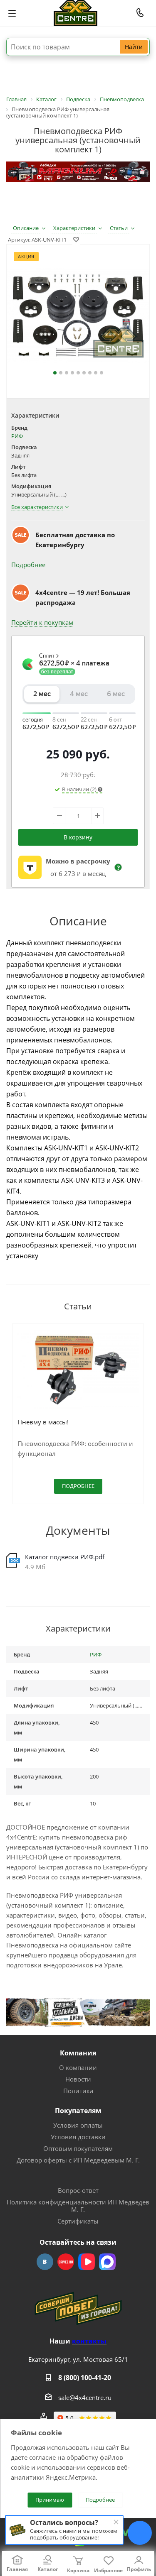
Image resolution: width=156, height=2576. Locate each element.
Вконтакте (45, 2262)
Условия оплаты (78, 2125)
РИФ (17, 436)
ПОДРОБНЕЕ (78, 1486)
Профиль (139, 2569)
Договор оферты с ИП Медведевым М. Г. (78, 2160)
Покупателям (78, 2111)
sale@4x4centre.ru (85, 2397)
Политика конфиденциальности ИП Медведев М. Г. (78, 2206)
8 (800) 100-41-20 (85, 2378)
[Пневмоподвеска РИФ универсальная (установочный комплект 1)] (78, 318)
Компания (78, 2053)
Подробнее (28, 565)
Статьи (119, 228)
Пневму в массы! (43, 1422)
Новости (78, 2079)
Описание (26, 228)
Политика (78, 2091)
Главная (17, 2569)
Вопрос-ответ (78, 2190)
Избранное (108, 2570)
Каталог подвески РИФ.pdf (65, 1557)
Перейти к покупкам (42, 622)
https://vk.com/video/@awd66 (87, 2262)
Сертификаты (78, 2221)
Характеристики (74, 228)
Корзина (78, 2570)
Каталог (48, 2569)
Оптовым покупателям (78, 2148)
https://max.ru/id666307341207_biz (107, 2262)
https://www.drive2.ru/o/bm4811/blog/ (66, 2262)
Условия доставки (78, 2137)
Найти (134, 47)
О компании (78, 2067)
